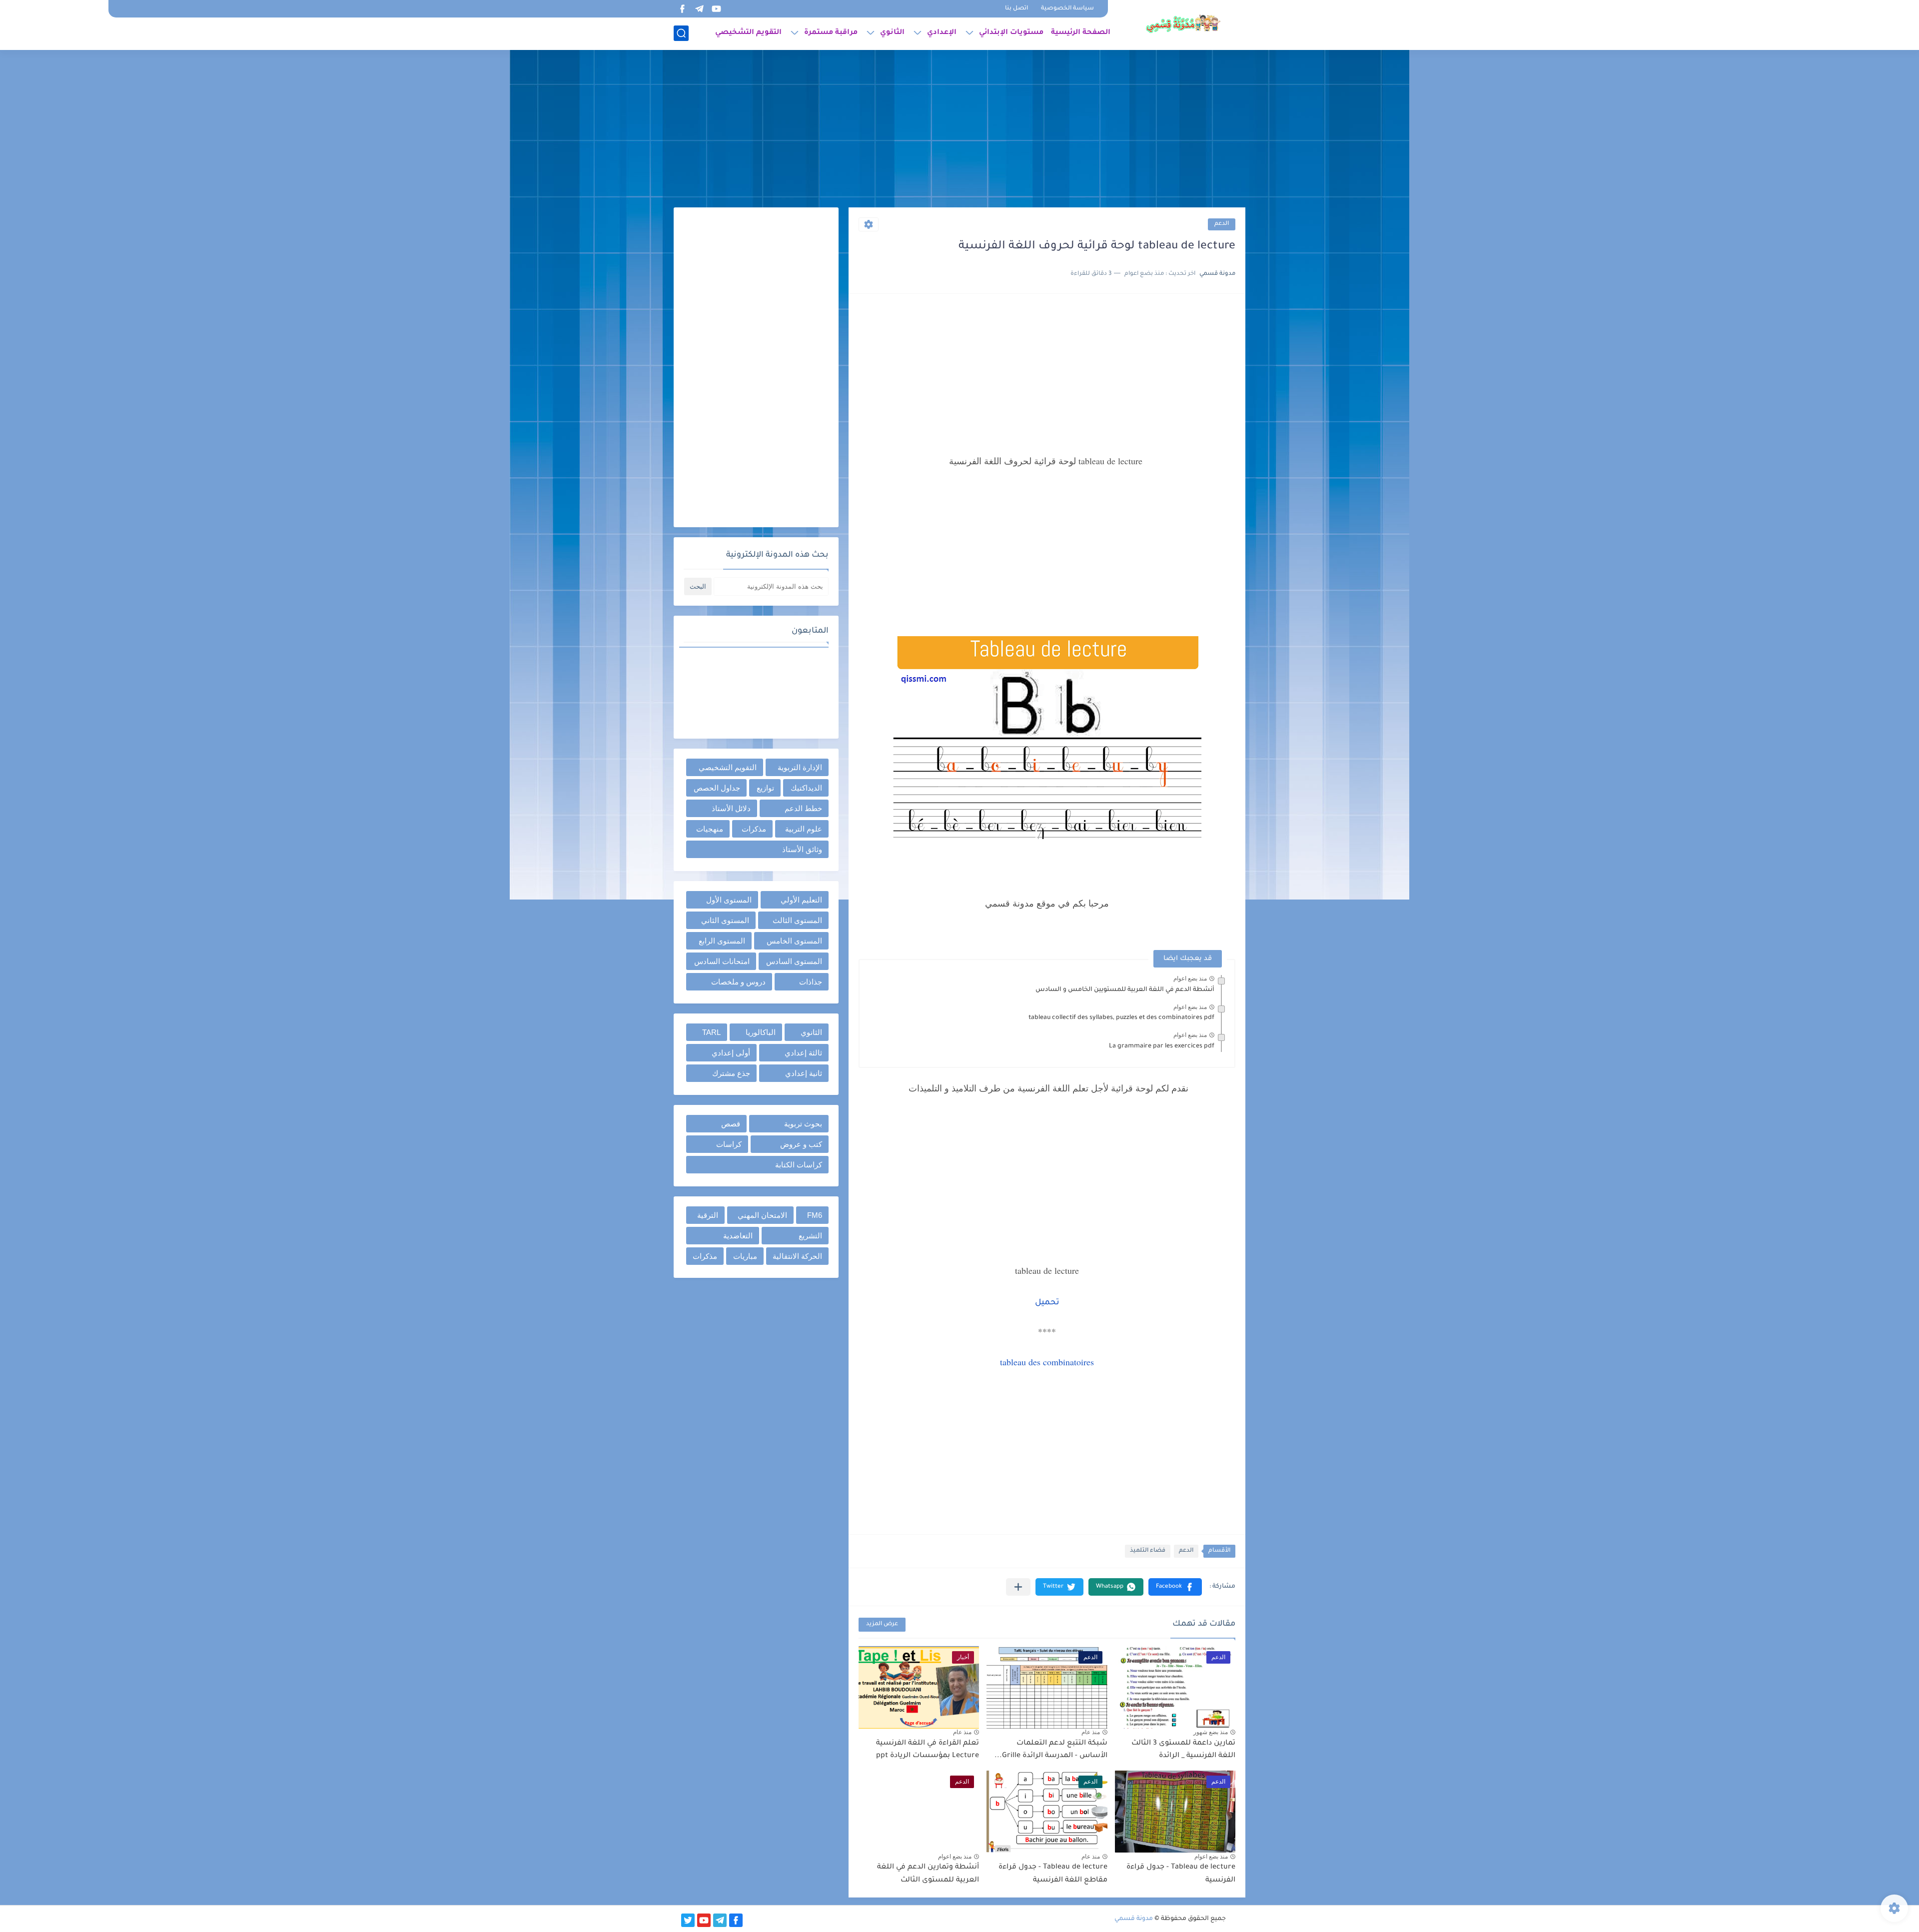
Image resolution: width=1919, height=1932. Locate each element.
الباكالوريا (761, 1032)
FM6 (815, 1215)
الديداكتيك (806, 788)
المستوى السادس (794, 961)
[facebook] (682, 9)
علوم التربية (804, 829)
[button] (1175, 1587)
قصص (731, 1124)
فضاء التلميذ (1148, 1551)
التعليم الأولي (801, 900)
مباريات (745, 1256)
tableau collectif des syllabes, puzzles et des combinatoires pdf (1121, 1018)
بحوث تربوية (803, 1124)
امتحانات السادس (722, 961)
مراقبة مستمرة (831, 33)
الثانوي (892, 33)
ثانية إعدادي (804, 1073)
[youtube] (716, 9)
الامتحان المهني (762, 1215)
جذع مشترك (731, 1073)
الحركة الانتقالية (797, 1256)
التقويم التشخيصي (748, 33)
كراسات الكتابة (799, 1165)
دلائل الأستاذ (731, 808)
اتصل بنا (1016, 9)
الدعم (1222, 224)
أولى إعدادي (731, 1053)
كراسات (729, 1144)
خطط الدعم (803, 808)
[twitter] (688, 1920)
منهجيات (710, 829)
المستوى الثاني (725, 920)
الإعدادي (942, 33)
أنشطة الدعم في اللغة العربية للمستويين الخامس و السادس (1125, 990)
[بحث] (681, 33)
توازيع (765, 788)
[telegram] (699, 9)
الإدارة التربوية (800, 767)
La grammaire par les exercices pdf (1162, 1046)
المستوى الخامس (794, 941)
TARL (711, 1032)
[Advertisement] (959, 130)
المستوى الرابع (722, 941)
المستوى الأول (729, 900)
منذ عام (1091, 1732)
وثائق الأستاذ (802, 849)
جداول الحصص (717, 788)
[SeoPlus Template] (1232, 1919)
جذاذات (811, 982)
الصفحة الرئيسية (1081, 33)
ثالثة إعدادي (803, 1053)
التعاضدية (738, 1236)
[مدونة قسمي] (1183, 24)
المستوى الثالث (797, 920)
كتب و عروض (801, 1144)
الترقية (708, 1215)
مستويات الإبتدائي (1011, 33)
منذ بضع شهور (1211, 1732)
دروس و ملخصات (738, 982)
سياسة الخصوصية (1067, 9)
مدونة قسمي (1134, 1919)
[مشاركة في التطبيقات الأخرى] (1018, 1587)
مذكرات (754, 829)
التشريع (810, 1236)
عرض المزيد (882, 1624)
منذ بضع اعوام (1190, 978)
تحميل (1047, 1303)
